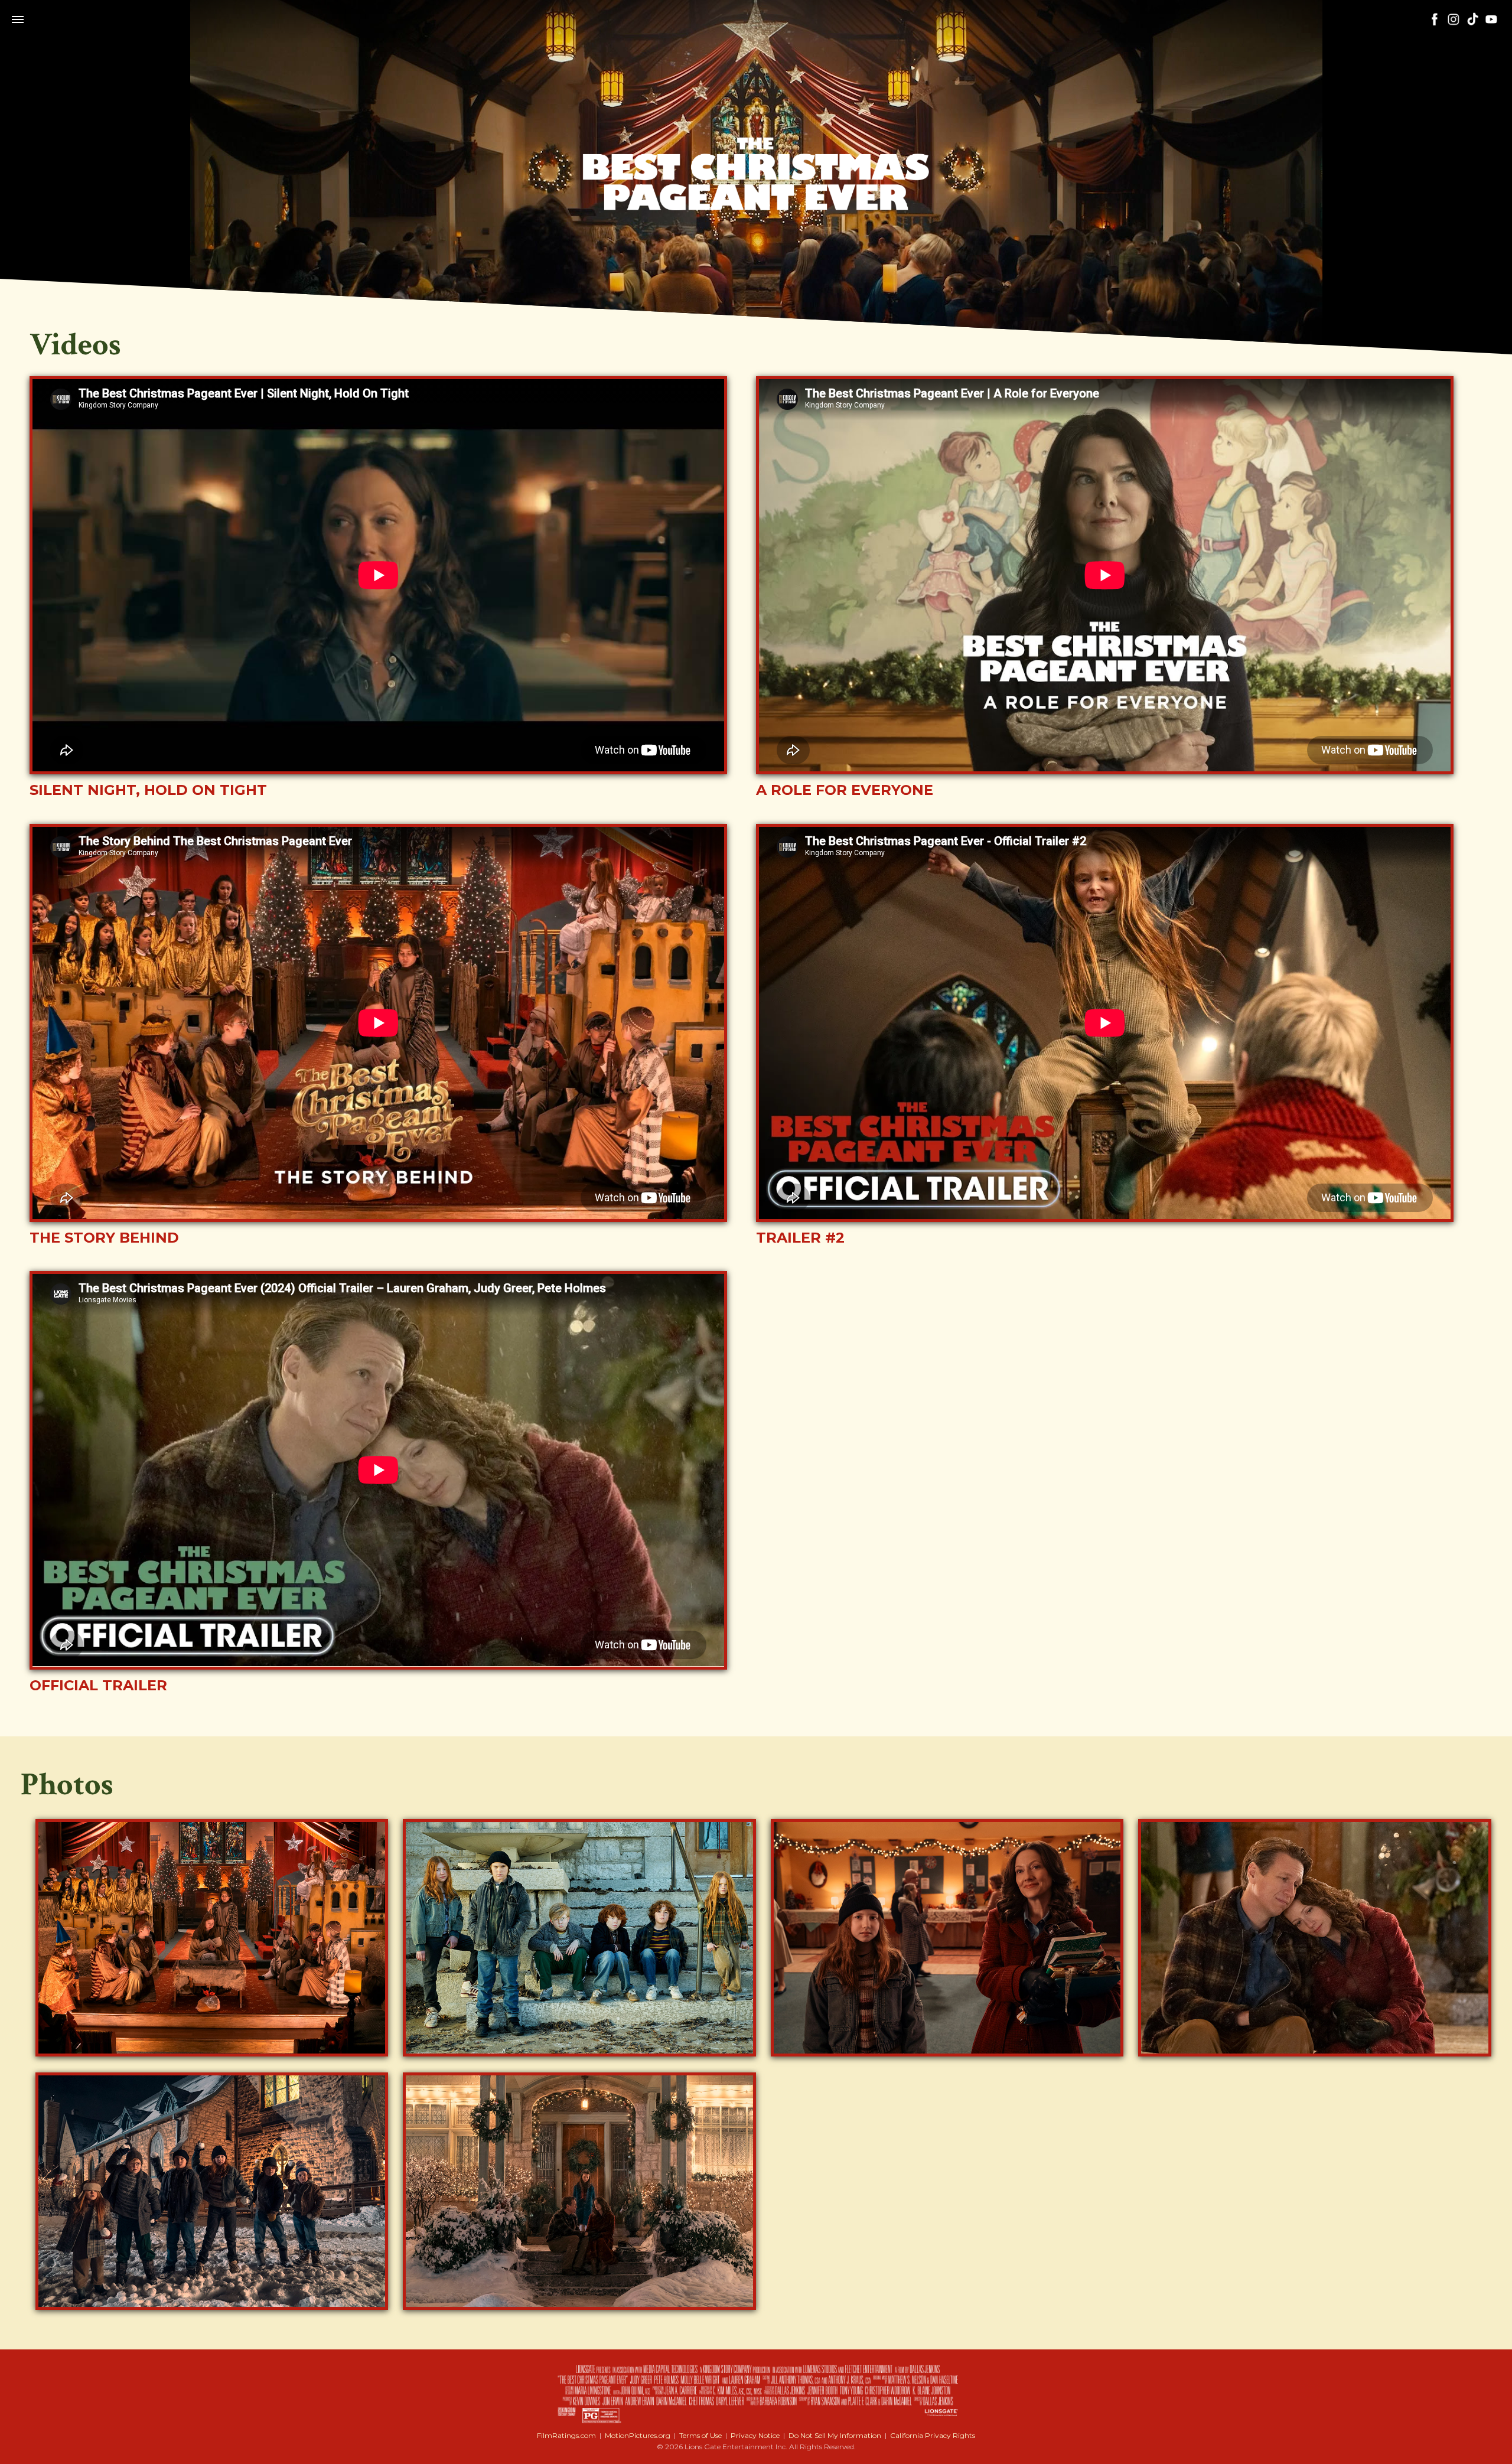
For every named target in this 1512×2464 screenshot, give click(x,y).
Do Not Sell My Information (835, 2435)
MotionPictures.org (638, 2435)
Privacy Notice (755, 2435)
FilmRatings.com (566, 2435)
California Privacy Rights (933, 2435)
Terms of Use (700, 2435)
